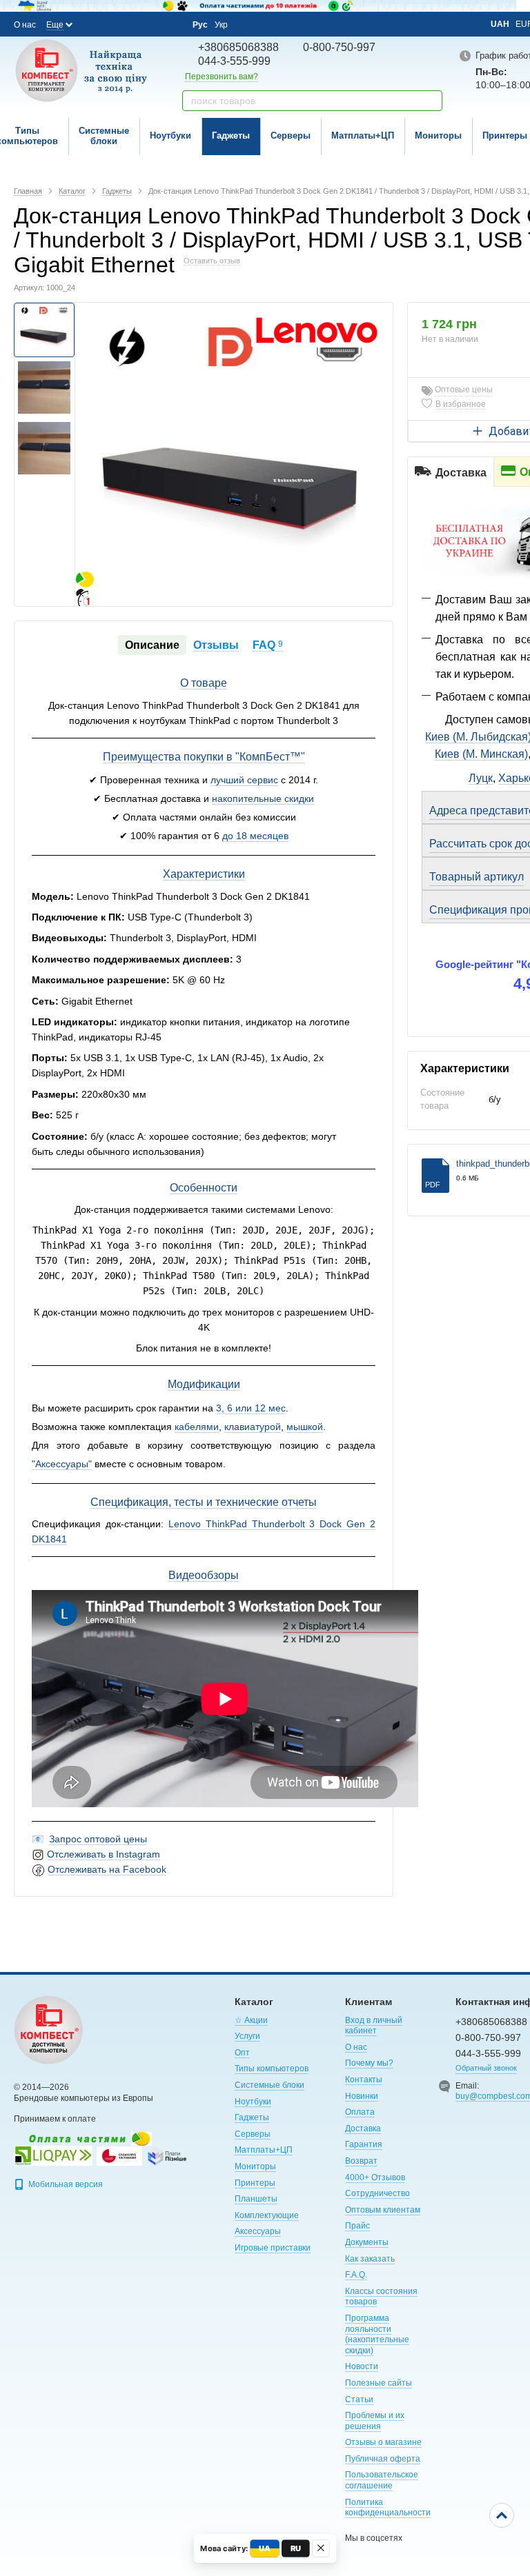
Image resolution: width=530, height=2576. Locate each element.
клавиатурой (253, 1427)
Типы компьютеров (272, 2069)
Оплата (360, 2112)
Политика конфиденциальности (388, 2508)
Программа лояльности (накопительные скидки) (377, 2334)
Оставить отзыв (212, 261)
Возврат (361, 2161)
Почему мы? (369, 2063)
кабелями (197, 1427)
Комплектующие (267, 2215)
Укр (221, 25)
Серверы (291, 135)
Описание (152, 645)
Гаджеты (231, 135)
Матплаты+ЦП (363, 135)
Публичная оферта (383, 2459)
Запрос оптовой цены (98, 1839)
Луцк (481, 778)
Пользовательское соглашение (382, 2480)
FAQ (268, 645)
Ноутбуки (170, 135)
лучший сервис (244, 780)
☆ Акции (251, 2020)
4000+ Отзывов (375, 2177)
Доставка (363, 2129)
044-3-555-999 (234, 61)
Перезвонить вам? (222, 77)
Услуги (247, 2036)
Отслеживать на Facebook (107, 1869)
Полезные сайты (379, 2383)
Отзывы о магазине (383, 2442)
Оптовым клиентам (383, 2210)
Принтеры (255, 2183)
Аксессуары (258, 2231)
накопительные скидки (263, 798)
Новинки (362, 2096)
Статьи (359, 2399)
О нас (25, 25)
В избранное (461, 404)
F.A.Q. (356, 2275)
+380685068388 (238, 47)
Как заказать (370, 2259)
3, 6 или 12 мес (251, 1408)
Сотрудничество (377, 2193)
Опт (242, 2053)
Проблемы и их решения (375, 2421)
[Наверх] (502, 2515)
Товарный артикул (477, 877)
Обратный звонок (486, 2068)
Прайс (357, 2226)
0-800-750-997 (339, 47)
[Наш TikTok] (170, 25)
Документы (367, 2242)
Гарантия (364, 2144)
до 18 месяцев (255, 836)
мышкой (305, 1427)
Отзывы (216, 645)
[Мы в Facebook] (95, 24)
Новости (362, 2366)
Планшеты (256, 2199)
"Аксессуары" (62, 1464)
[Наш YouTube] (132, 24)
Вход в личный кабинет (374, 2026)
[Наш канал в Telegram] (151, 25)
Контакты (364, 2080)
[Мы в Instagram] (114, 24)
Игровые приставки (273, 2248)
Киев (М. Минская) (481, 754)
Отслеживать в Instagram (104, 1854)
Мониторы (438, 135)
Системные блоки (104, 136)
